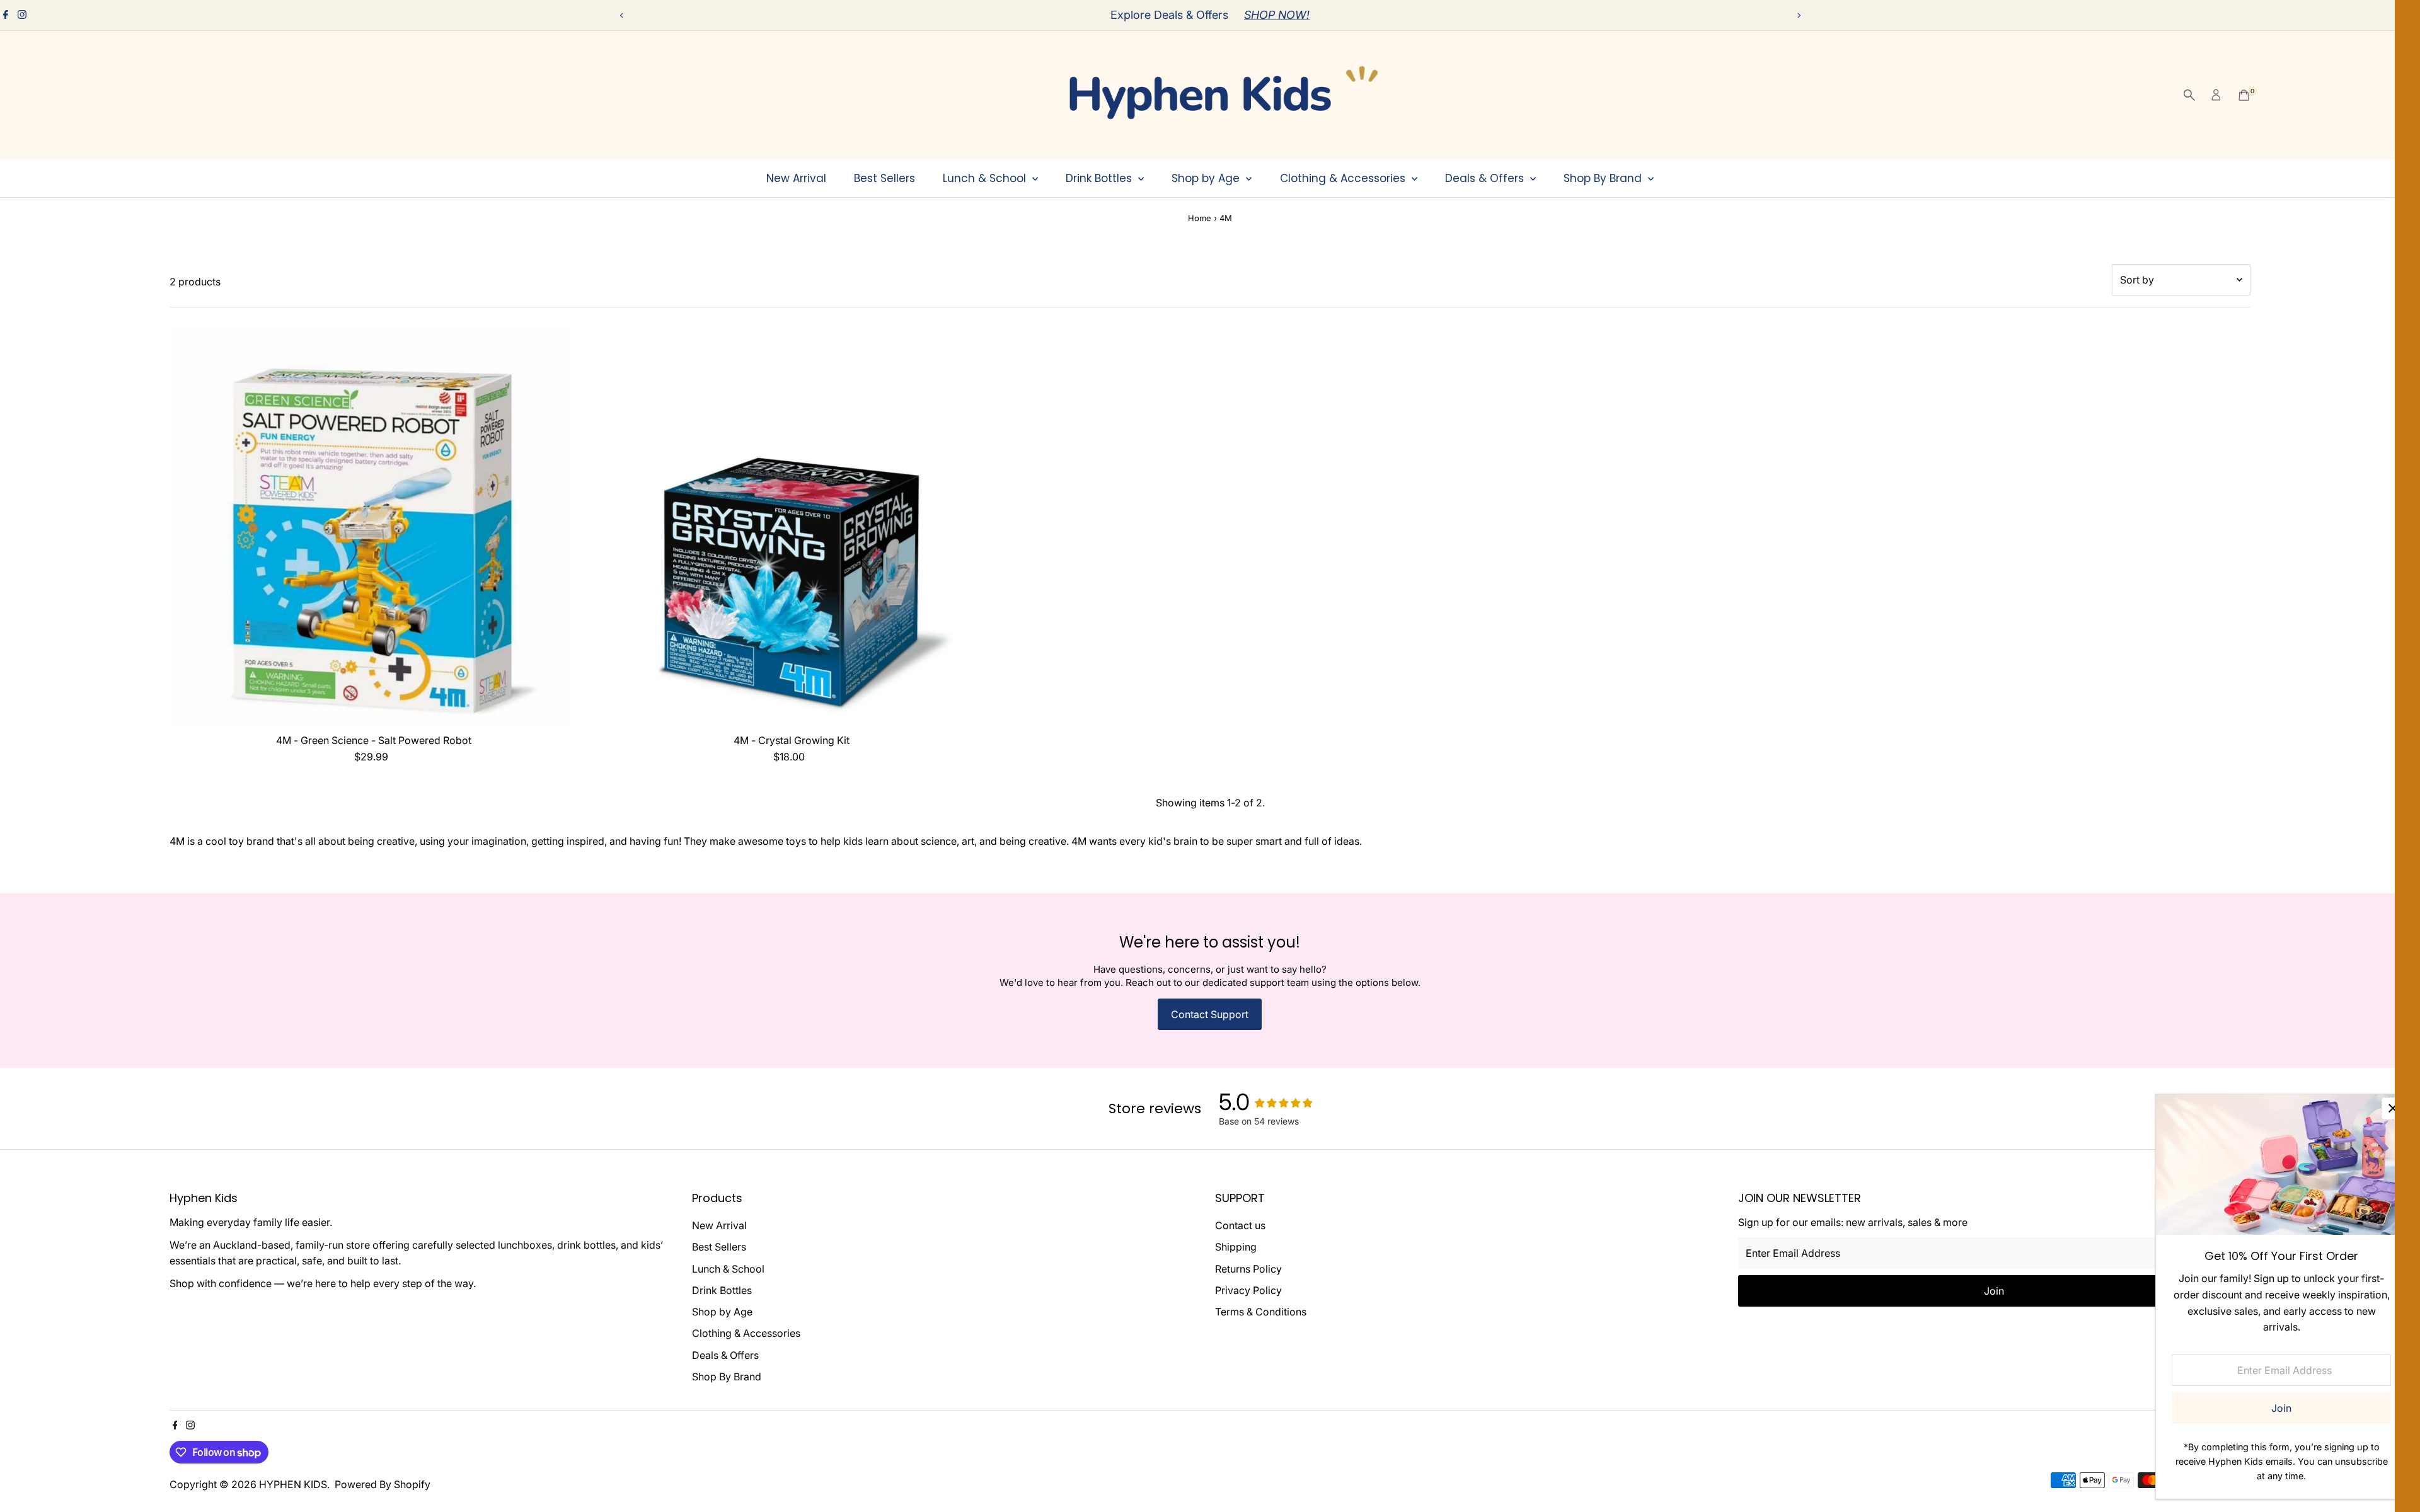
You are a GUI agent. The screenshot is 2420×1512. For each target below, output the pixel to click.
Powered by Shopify (383, 1484)
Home (1200, 218)
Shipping (1236, 1247)
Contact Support (1210, 1014)
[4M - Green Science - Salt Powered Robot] (374, 524)
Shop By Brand (1604, 178)
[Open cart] (2244, 95)
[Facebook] (6, 15)
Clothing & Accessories (1344, 178)
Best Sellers (884, 178)
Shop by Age (1207, 178)
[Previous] (622, 15)
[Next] (1798, 15)
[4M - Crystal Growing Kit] (792, 524)
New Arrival (796, 178)
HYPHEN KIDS (293, 1484)
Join (1994, 1291)
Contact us (1240, 1225)
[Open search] (2189, 95)
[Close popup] (2393, 1108)
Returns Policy (1248, 1269)
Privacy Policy (1248, 1290)
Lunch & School (986, 178)
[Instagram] (22, 15)
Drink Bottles (1100, 178)
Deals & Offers (1486, 178)
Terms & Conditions (1261, 1312)
